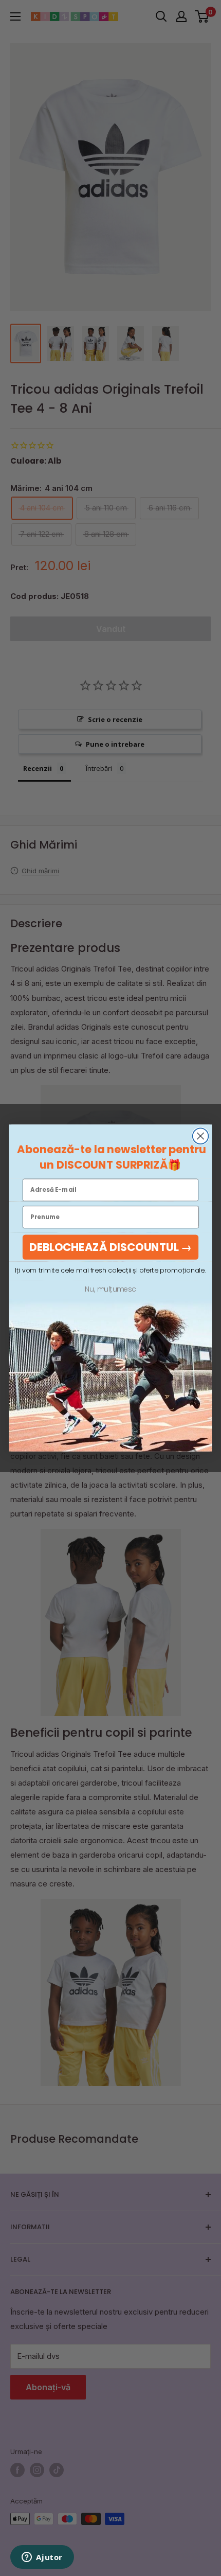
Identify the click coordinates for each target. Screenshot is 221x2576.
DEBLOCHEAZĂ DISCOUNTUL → (111, 1247)
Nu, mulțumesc (110, 1289)
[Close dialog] (201, 1136)
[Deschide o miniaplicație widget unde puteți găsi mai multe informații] (42, 2558)
